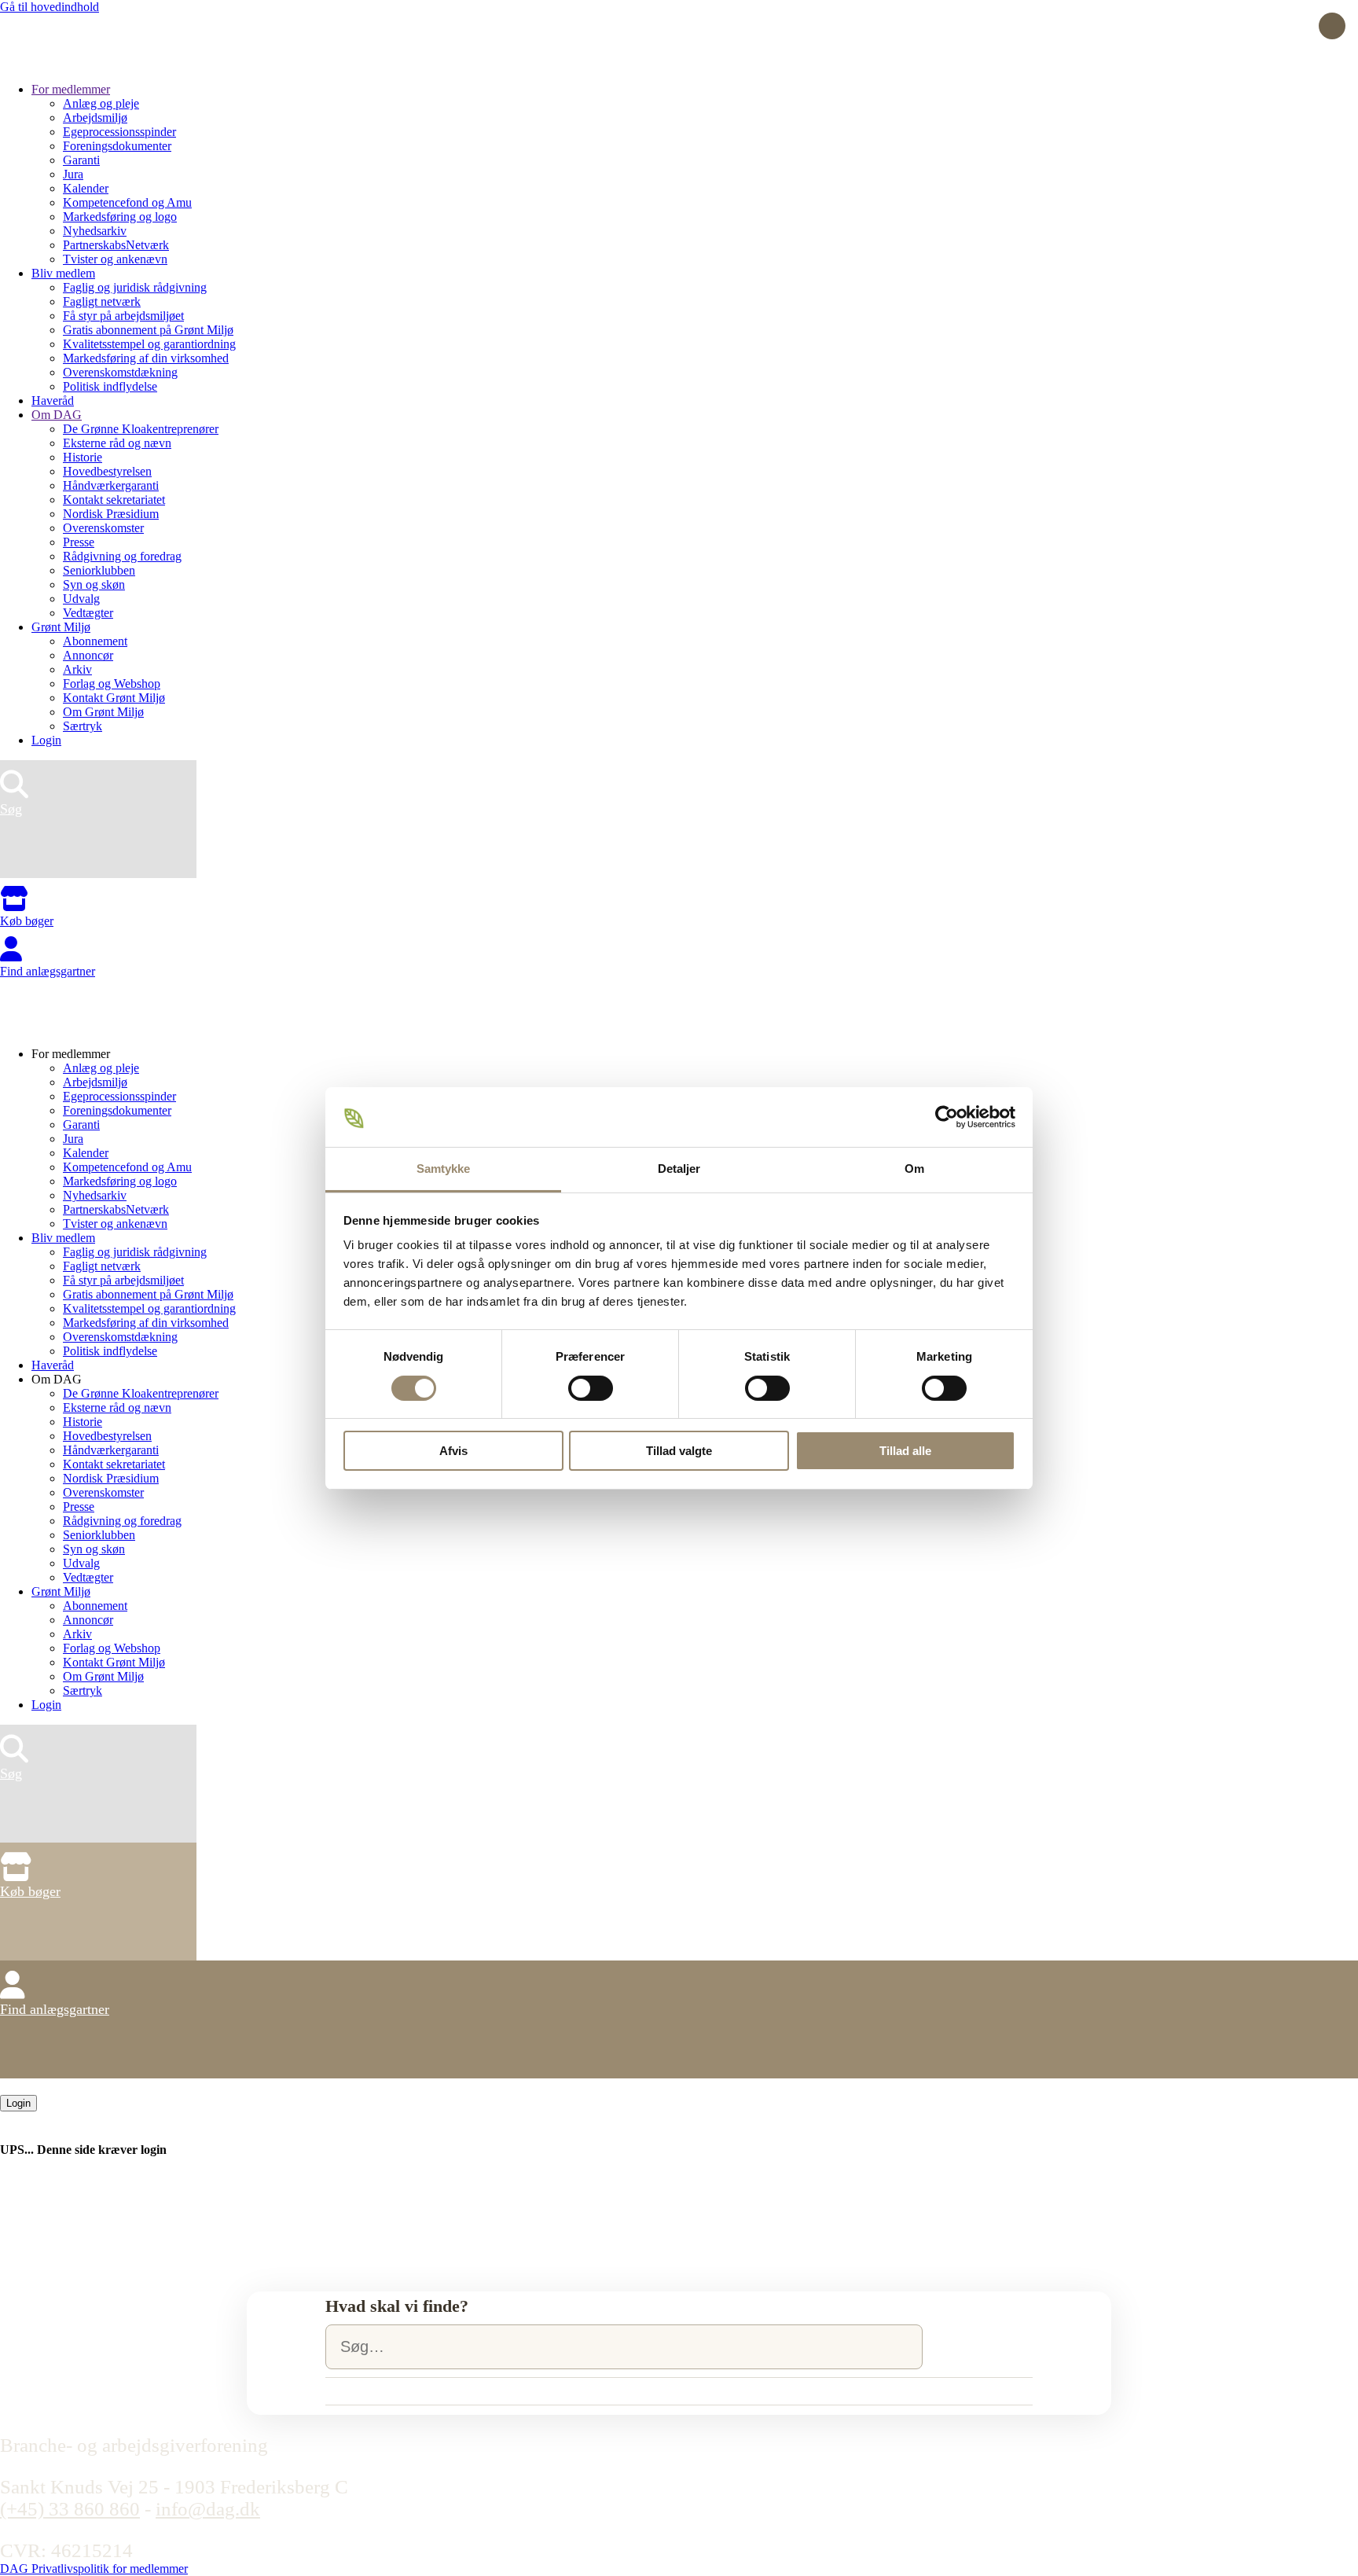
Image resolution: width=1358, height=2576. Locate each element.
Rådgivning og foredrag (122, 556)
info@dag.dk (208, 2509)
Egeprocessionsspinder (119, 132)
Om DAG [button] (57, 1379)
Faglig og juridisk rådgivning (135, 287)
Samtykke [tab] (444, 1169)
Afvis (453, 1451)
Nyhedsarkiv (95, 231)
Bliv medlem (63, 273)
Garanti (81, 160)
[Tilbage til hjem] (59, 62)
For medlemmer (71, 89)
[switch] (591, 1388)
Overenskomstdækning (120, 372)
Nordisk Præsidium (111, 514)
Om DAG (57, 415)
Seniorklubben (99, 570)
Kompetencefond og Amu (127, 202)
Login (46, 740)
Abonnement (95, 641)
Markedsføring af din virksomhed (146, 358)
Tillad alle (905, 1451)
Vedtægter (88, 613)
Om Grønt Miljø (103, 712)
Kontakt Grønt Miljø (114, 698)
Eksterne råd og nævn (117, 443)
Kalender (86, 188)
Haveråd (53, 401)
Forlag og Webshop (112, 684)
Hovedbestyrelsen (107, 471)
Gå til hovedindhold (50, 7)
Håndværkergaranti (111, 485)
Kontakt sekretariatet (114, 500)
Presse (79, 542)
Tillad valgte (679, 1451)
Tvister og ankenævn (115, 259)
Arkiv (77, 669)
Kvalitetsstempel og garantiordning (149, 344)
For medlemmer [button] (71, 1054)
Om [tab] (914, 1169)
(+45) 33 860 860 (70, 2509)
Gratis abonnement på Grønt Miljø (148, 330)
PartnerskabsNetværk (116, 245)
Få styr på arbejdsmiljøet (123, 316)
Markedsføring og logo (120, 217)
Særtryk (83, 726)
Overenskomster (103, 528)
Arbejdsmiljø (95, 118)
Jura (73, 174)
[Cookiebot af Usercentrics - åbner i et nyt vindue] (947, 1117)
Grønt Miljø (61, 627)
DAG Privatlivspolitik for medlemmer (94, 2569)
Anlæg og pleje (101, 103)
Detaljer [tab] (679, 1169)
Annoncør (88, 655)
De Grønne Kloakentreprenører (141, 429)
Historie (83, 457)
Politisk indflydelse (110, 386)
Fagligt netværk (102, 301)
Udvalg (81, 599)
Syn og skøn (94, 584)
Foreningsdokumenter (117, 146)
